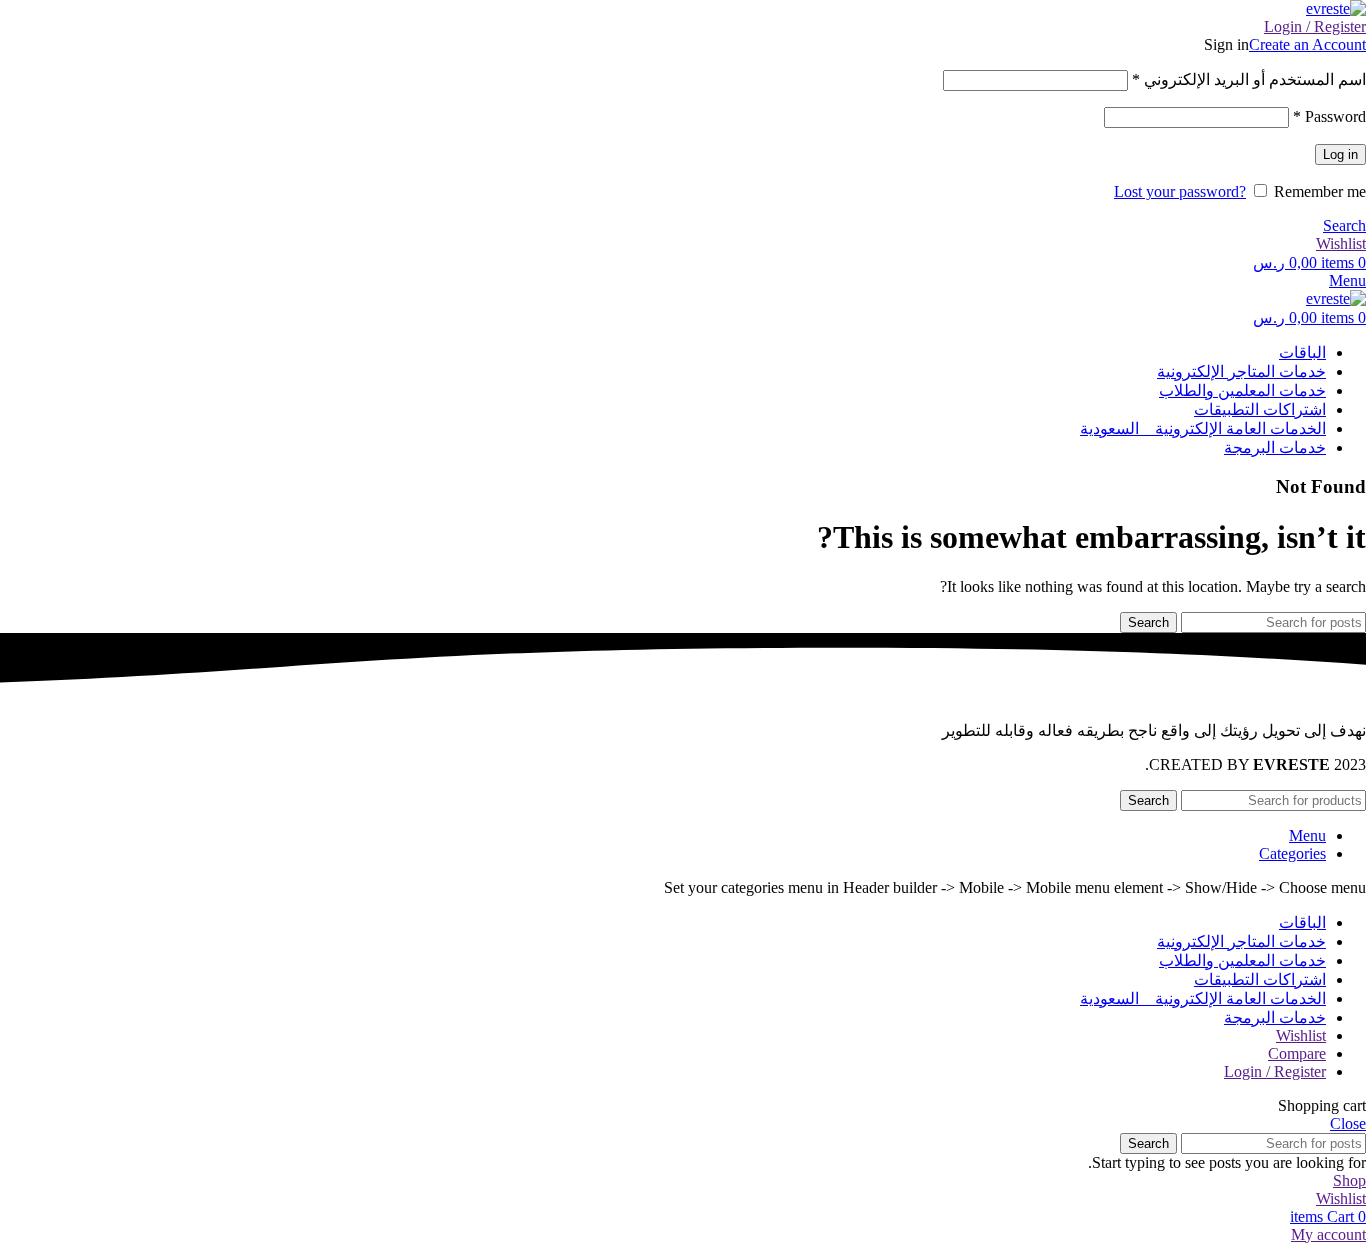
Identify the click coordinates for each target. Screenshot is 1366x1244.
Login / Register (1275, 1071)
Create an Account (1307, 44)
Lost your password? (1180, 191)
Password (1329, 116)
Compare (1297, 1053)
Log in (1340, 154)
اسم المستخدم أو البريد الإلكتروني (1249, 79)
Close (1348, 1123)
